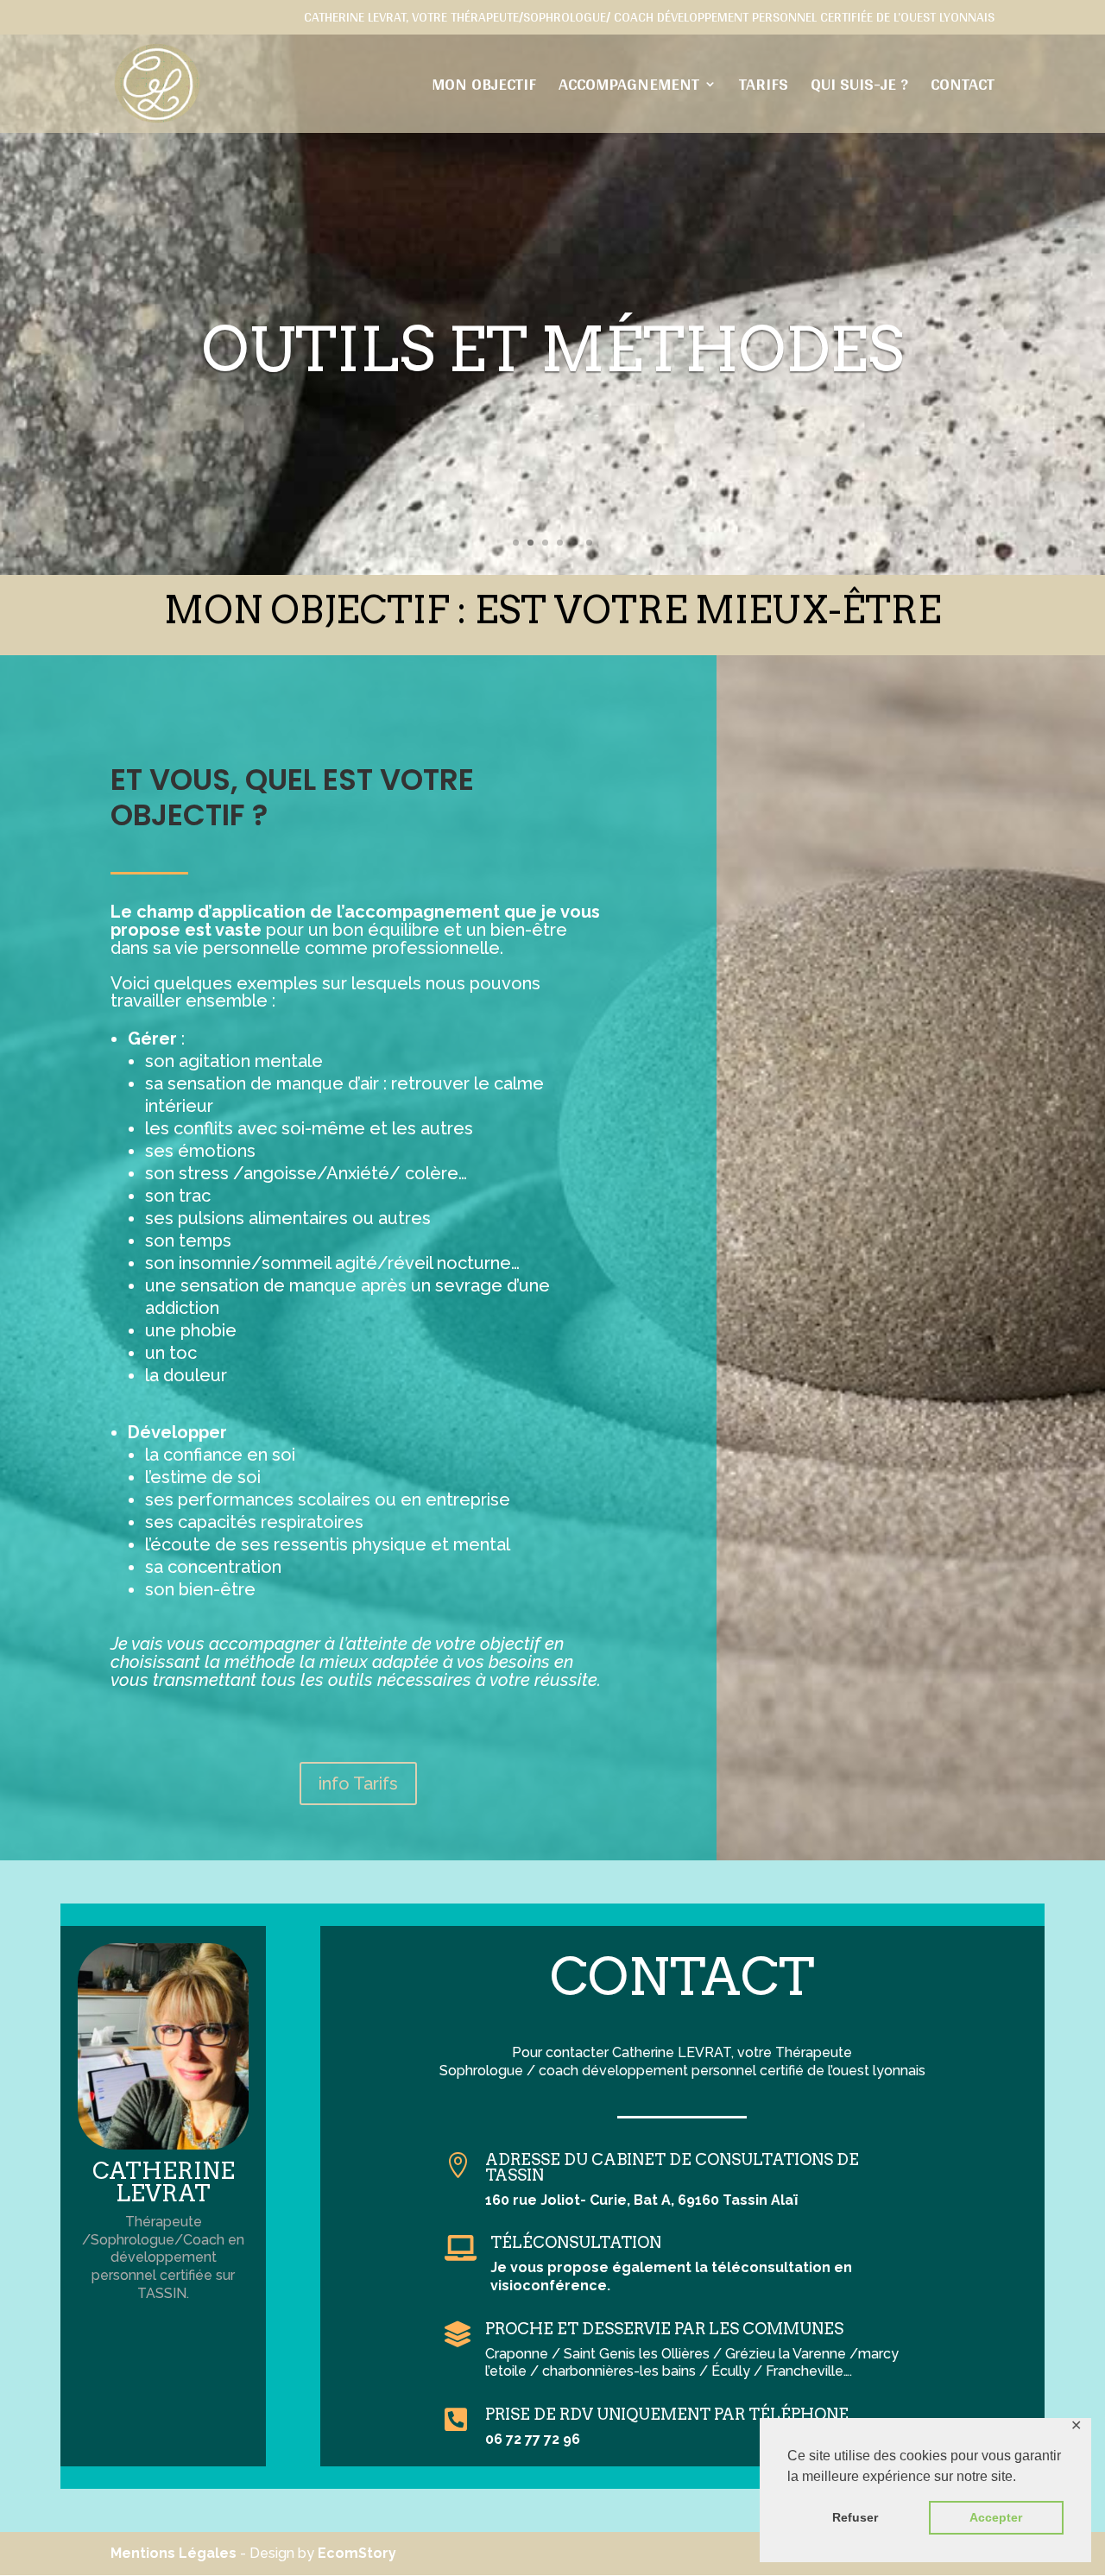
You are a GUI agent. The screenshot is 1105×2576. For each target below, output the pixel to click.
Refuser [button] (855, 2517)
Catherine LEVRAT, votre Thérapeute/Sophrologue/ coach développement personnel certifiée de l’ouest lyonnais (649, 20)
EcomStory (357, 2553)
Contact (963, 88)
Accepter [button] (996, 2517)
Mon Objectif (484, 88)
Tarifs (764, 88)
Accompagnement (629, 88)
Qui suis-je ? (859, 88)
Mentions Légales (174, 2553)
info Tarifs (358, 1784)
